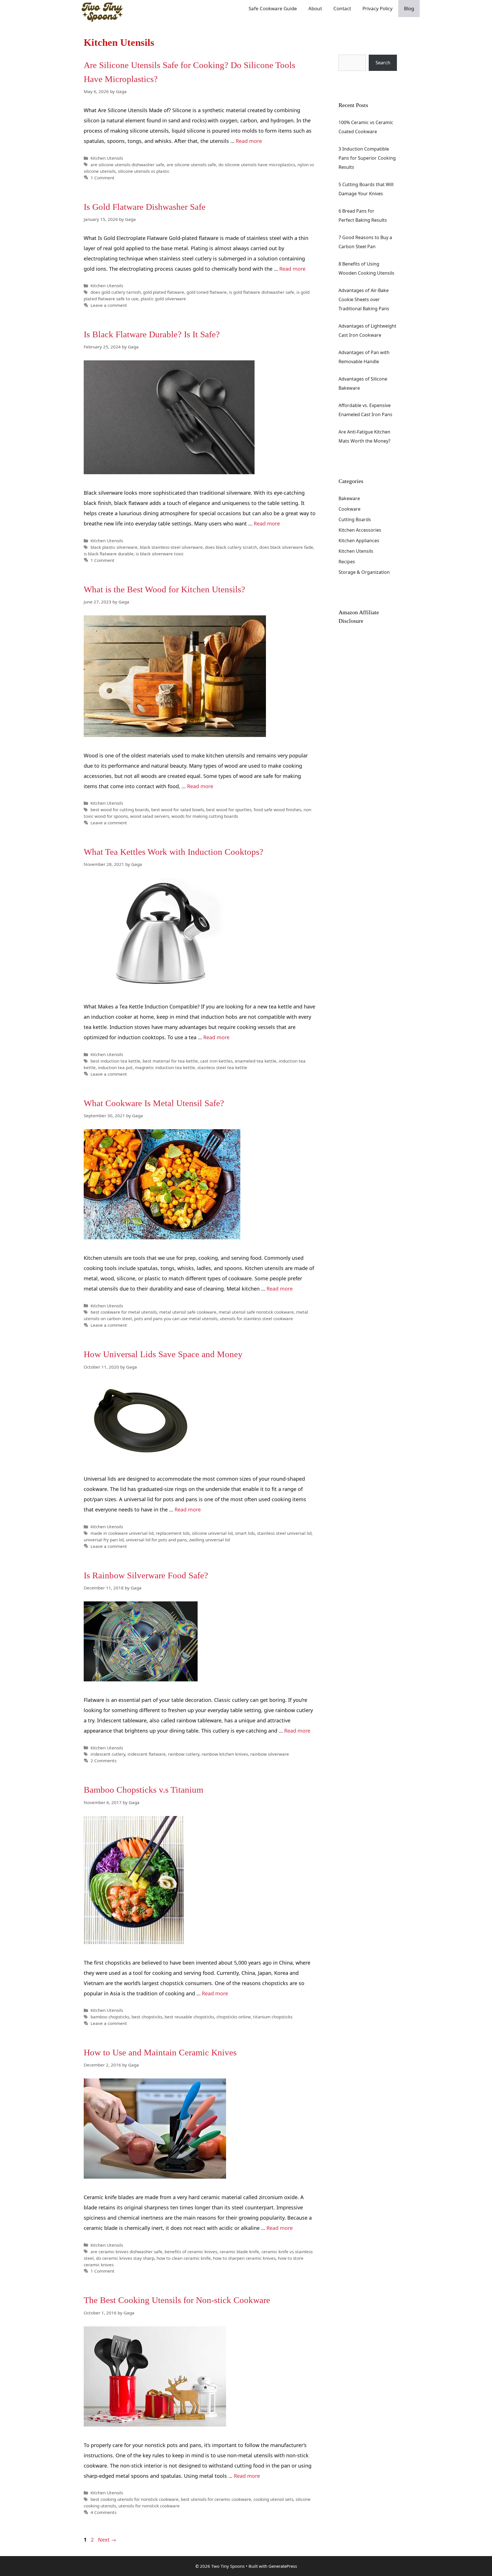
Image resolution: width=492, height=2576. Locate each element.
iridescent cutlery (108, 1754)
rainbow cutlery (184, 1754)
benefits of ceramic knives (191, 2252)
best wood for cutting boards (120, 810)
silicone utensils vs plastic (144, 171)
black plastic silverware (114, 547)
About (315, 8)
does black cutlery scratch (231, 547)
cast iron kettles (216, 1061)
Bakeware (349, 498)
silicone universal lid (212, 1533)
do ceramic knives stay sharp (125, 2258)
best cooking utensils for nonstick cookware (135, 2499)
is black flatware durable (109, 554)
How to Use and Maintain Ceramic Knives (160, 2052)
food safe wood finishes (277, 810)
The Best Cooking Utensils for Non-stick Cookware (177, 2300)
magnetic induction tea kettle (165, 1067)
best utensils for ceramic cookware (216, 2499)
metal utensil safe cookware (188, 1312)
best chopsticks (147, 2017)
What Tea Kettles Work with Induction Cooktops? (174, 852)
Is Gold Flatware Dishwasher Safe (145, 207)
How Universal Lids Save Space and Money (163, 1354)
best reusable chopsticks (189, 2017)
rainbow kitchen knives (225, 1754)
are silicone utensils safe (191, 165)
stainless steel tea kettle (222, 1067)
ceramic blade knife (239, 2252)
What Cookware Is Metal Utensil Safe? (154, 1103)
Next (107, 2540)
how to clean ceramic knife (184, 2258)
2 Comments (103, 1761)
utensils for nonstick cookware (149, 2506)
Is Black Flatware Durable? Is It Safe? (152, 334)
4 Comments (103, 2512)
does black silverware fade (286, 547)
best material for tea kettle (170, 1061)
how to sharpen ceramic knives (244, 2258)
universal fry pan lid (104, 1540)
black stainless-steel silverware (171, 547)
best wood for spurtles (229, 810)
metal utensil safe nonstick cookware (256, 1312)
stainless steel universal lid (284, 1533)
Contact (342, 8)
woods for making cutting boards (205, 816)
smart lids (245, 1533)
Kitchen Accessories (360, 530)
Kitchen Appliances (359, 541)
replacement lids (173, 1533)
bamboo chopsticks (110, 2017)
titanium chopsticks (273, 2017)
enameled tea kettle (256, 1061)
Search (346, 50)
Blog (409, 8)
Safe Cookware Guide (273, 8)
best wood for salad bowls (178, 810)
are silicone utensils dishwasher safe (127, 165)
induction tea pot (115, 1067)
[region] (418, 2531)
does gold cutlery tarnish (116, 292)
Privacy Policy (378, 8)
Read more (249, 141)
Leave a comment (109, 305)
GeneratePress (283, 2566)
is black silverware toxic (160, 554)
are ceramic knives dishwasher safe (126, 2252)
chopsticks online (234, 2017)
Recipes (347, 562)
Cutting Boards (355, 519)
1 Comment (102, 178)
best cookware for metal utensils (124, 1312)
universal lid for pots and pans (156, 1540)
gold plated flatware (164, 292)
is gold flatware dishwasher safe (262, 292)
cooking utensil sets (273, 2499)
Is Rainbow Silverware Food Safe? (146, 1575)
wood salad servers (150, 816)
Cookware (349, 509)
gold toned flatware (207, 292)
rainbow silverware (270, 1754)
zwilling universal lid (209, 1540)
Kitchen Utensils (107, 158)
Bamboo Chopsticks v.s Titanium (143, 1790)
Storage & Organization (364, 572)
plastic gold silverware (163, 299)
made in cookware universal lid (122, 1533)
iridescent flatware (147, 1754)
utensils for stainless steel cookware (256, 1318)
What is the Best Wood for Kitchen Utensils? (164, 589)
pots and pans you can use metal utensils (176, 1318)
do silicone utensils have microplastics (257, 165)
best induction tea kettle (115, 1061)
